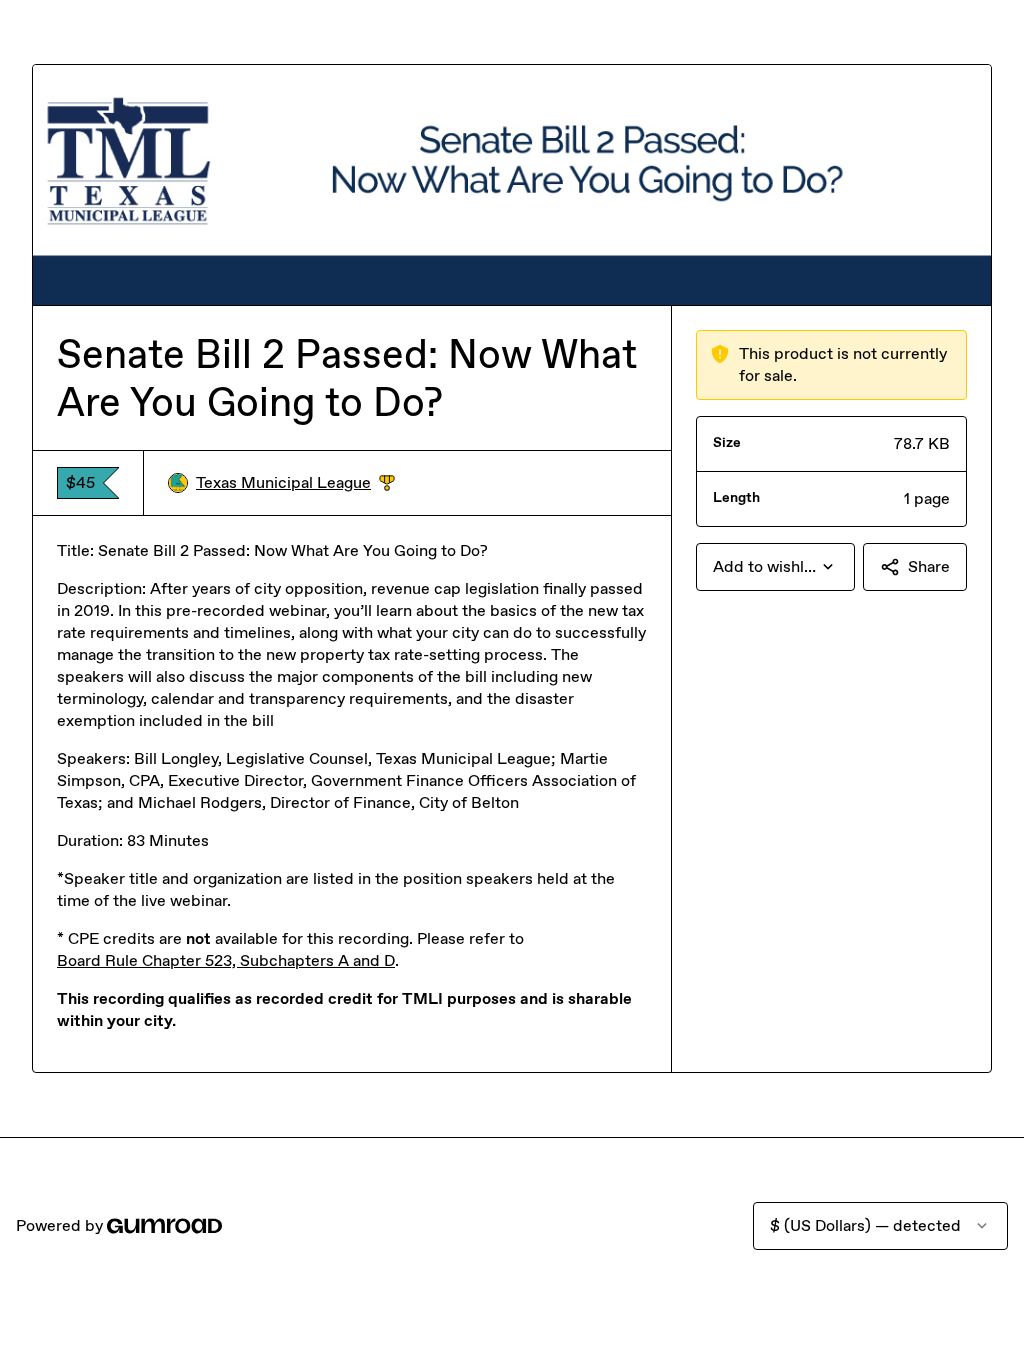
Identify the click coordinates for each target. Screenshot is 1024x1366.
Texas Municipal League (295, 483)
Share (929, 566)
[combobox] (775, 567)
